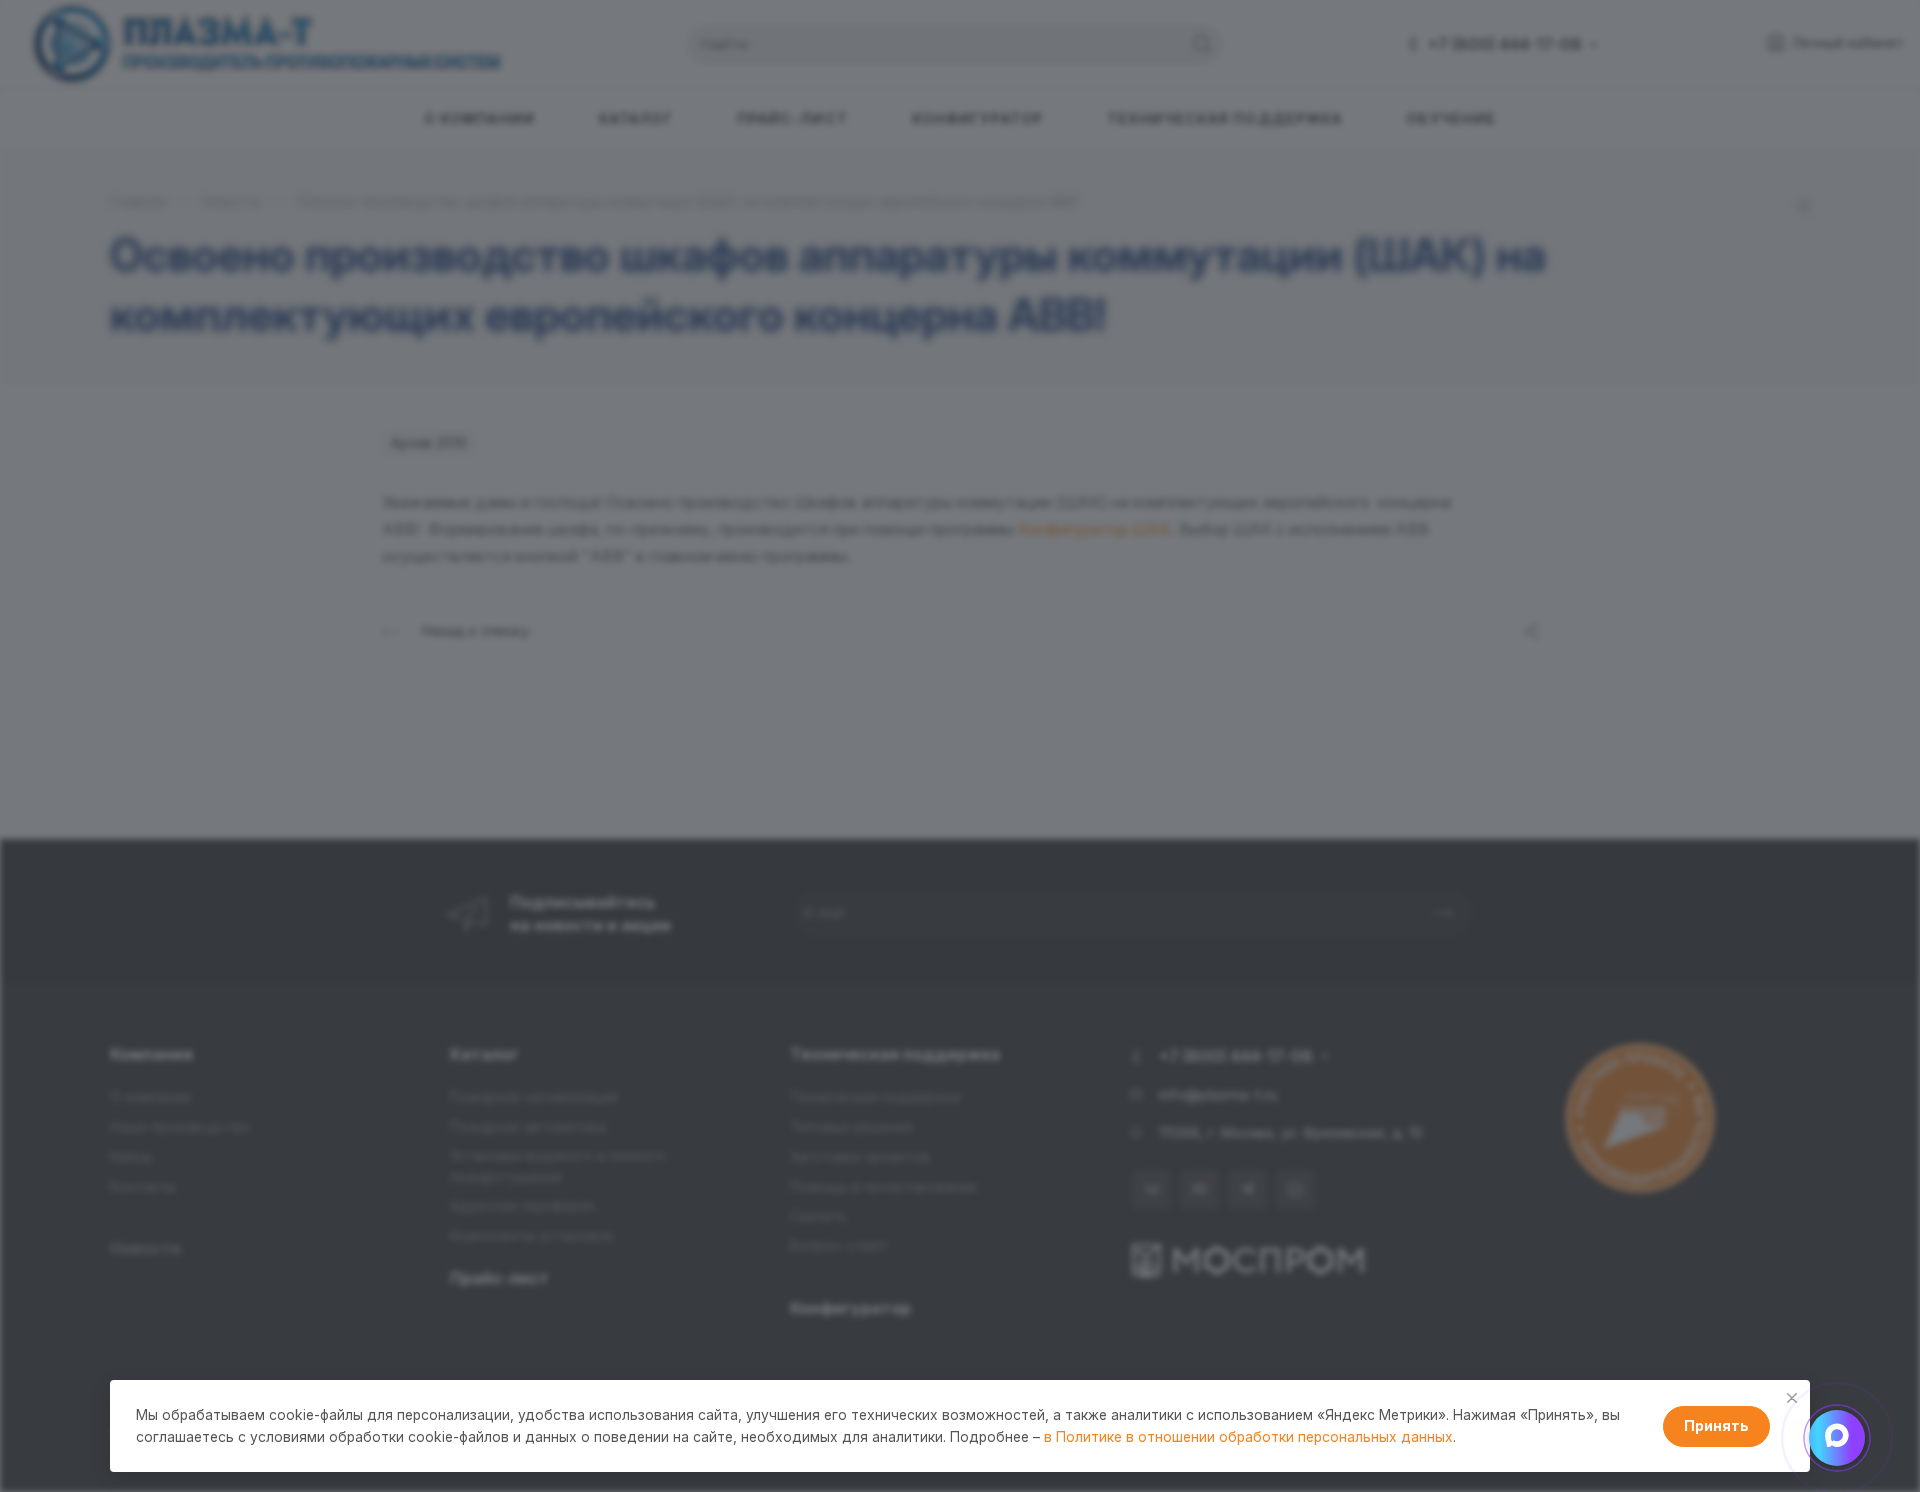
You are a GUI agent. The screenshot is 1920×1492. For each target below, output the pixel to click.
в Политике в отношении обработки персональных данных (1248, 1437)
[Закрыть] (1792, 1398)
